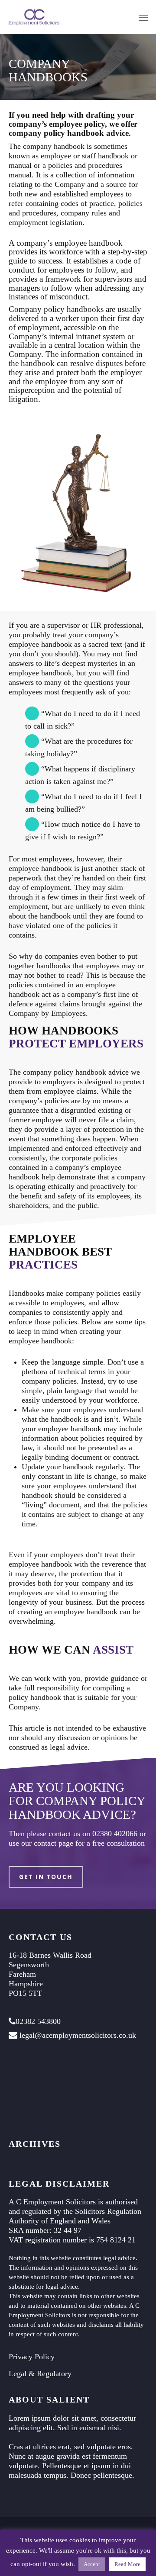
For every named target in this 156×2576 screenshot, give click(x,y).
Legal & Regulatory (40, 2374)
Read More (127, 2564)
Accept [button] (92, 2564)
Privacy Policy (32, 2357)
